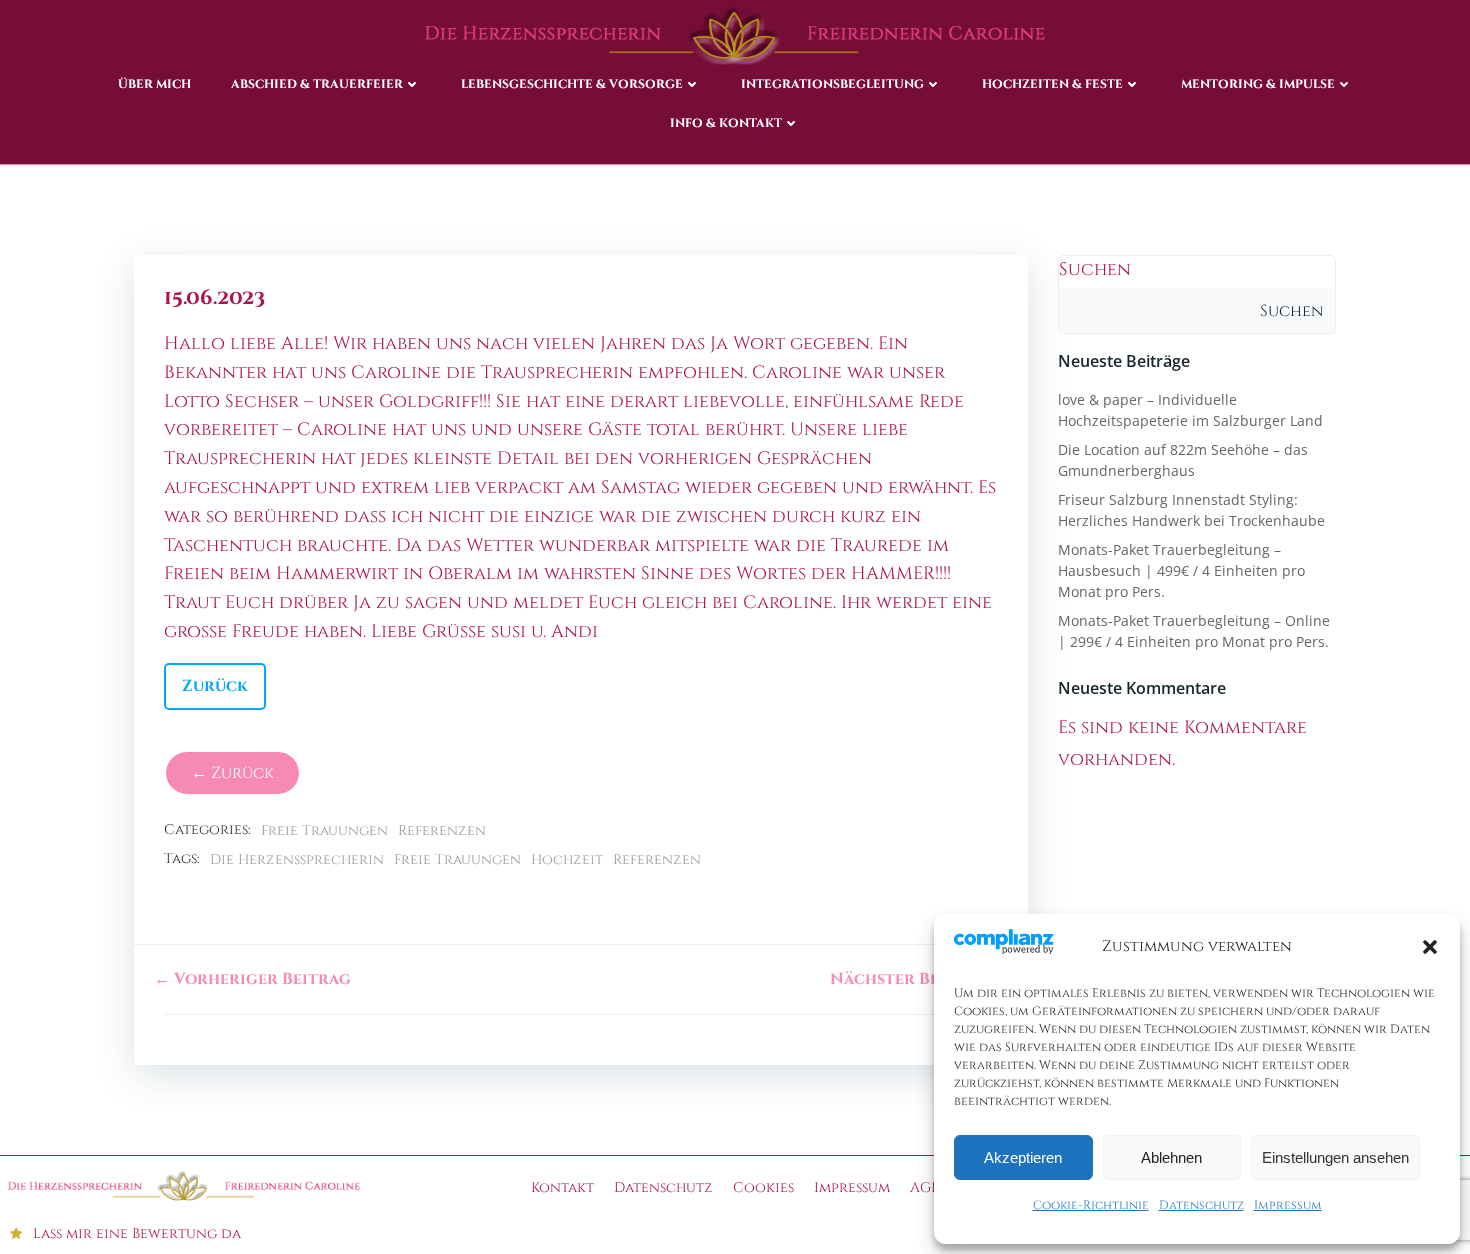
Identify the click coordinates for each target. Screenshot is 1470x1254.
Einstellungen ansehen (1335, 1157)
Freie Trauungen (324, 830)
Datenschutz (1201, 1205)
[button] (1430, 947)
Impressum (1288, 1205)
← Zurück (232, 773)
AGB (924, 1187)
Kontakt (562, 1187)
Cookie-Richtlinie (1091, 1205)
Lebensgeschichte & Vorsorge (572, 84)
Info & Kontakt (726, 123)
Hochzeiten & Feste (1052, 84)
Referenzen (442, 830)
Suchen (1095, 269)
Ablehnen (1171, 1157)
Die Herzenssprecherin (297, 859)
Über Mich (154, 84)
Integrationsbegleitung (832, 84)
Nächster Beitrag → (919, 979)
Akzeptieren (1023, 1157)
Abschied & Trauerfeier (317, 84)
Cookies (763, 1187)
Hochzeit (567, 859)
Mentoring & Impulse (1258, 84)
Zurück (215, 686)
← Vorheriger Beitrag (252, 979)
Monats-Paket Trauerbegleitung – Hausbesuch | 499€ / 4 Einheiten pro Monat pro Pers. (1181, 570)
